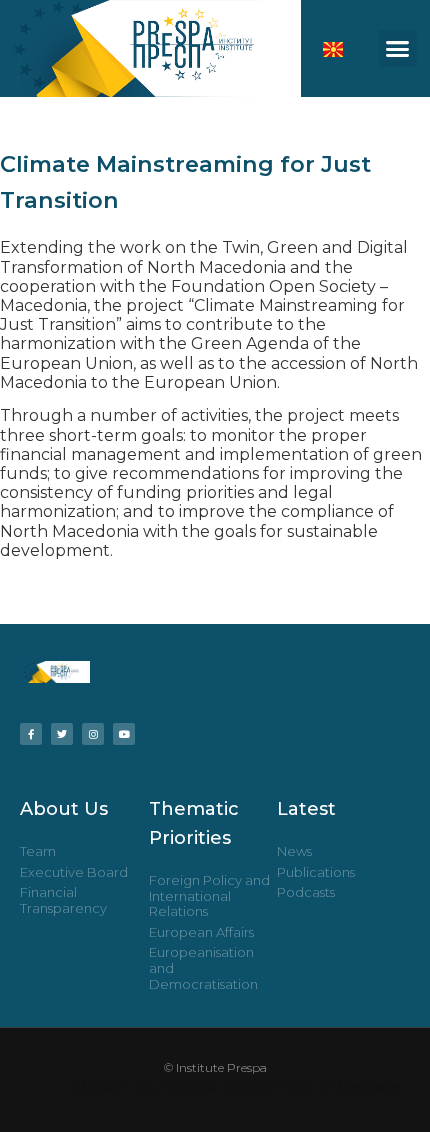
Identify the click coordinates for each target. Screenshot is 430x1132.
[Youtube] (124, 734)
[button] (398, 49)
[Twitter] (62, 734)
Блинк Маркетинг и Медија (281, 1086)
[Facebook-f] (31, 734)
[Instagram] (93, 734)
